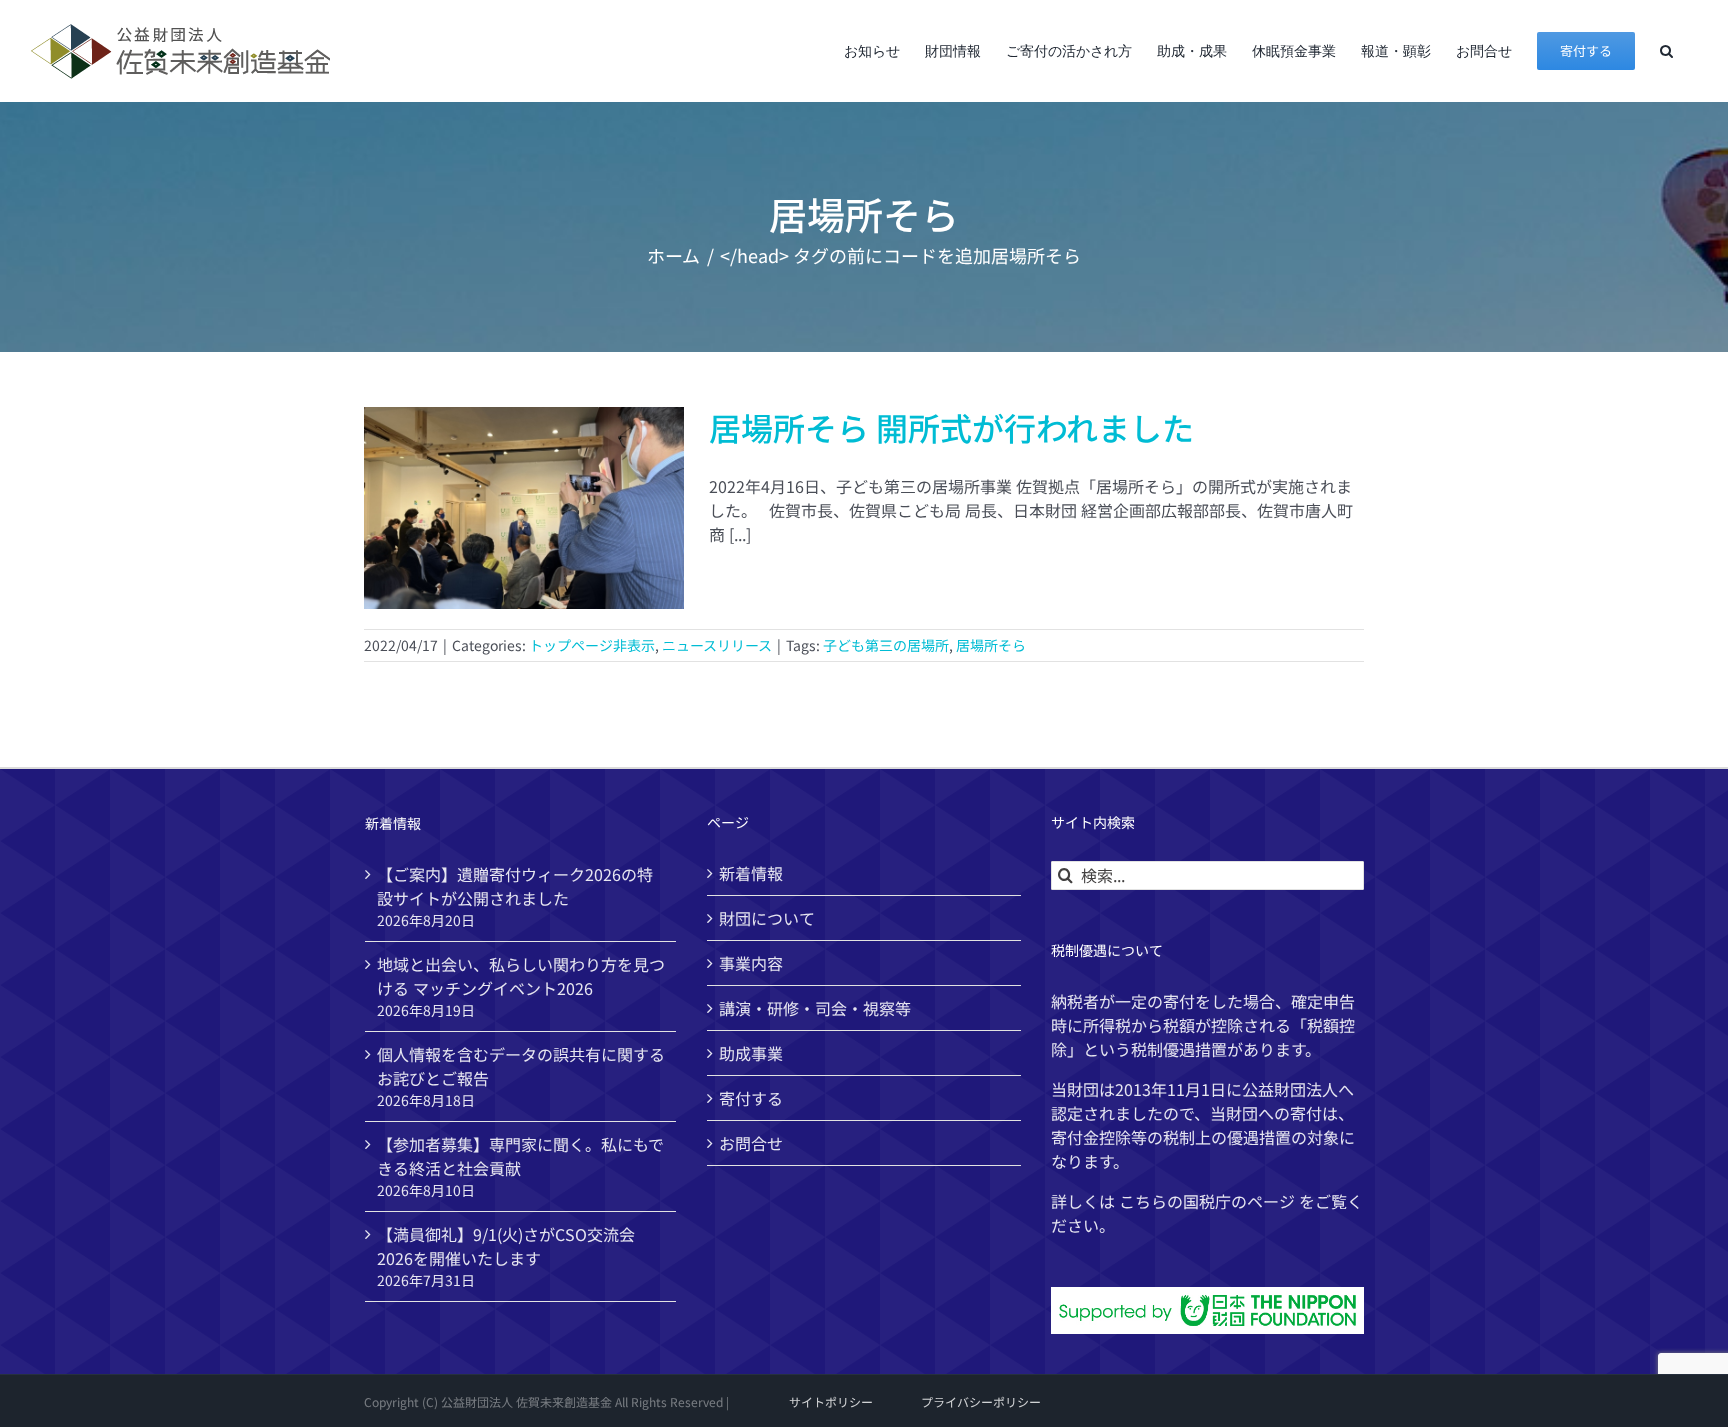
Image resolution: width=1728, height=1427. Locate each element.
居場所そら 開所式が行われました (951, 427)
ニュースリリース (717, 645)
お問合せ (751, 1143)
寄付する (751, 1098)
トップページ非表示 (592, 645)
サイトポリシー (831, 1401)
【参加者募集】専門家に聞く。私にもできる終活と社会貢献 (520, 1156)
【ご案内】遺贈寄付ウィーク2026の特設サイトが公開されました (515, 886)
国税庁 (1207, 1201)
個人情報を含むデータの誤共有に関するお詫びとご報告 (521, 1066)
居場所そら (991, 645)
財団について (767, 918)
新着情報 (751, 873)
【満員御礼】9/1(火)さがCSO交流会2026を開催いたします (506, 1246)
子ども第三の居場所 (886, 645)
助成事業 (751, 1053)
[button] (1666, 50)
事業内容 (751, 963)
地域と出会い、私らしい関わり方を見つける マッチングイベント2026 (521, 976)
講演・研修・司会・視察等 (815, 1008)
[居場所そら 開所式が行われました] (524, 508)
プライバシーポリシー (981, 1401)
